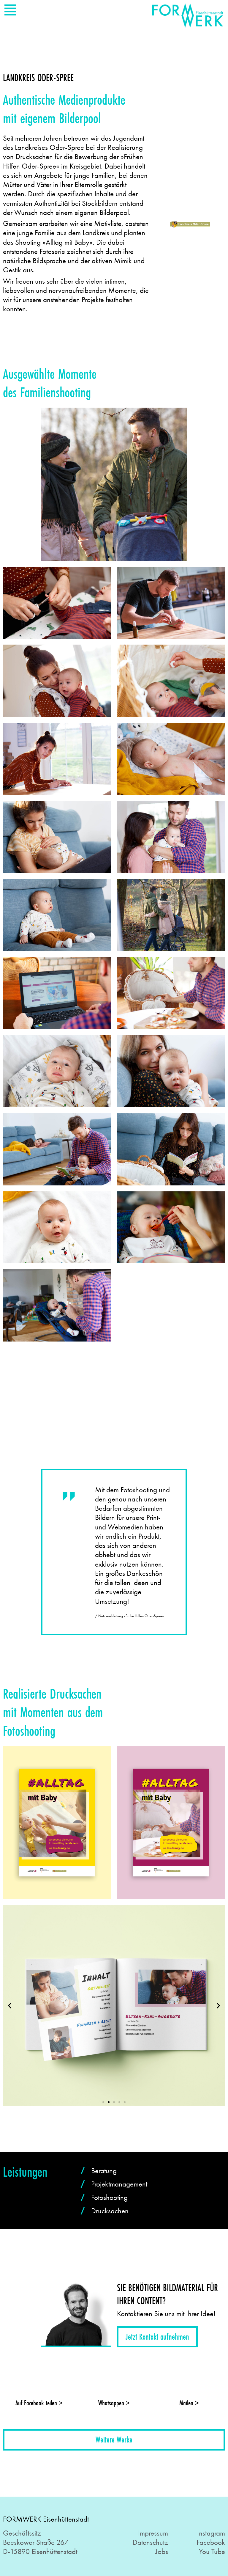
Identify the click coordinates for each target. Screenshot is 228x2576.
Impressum (153, 2533)
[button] (103, 557)
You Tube (212, 2551)
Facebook (211, 2542)
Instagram (211, 2533)
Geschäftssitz (22, 2533)
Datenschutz (150, 2542)
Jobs (162, 2551)
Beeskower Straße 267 (36, 2542)
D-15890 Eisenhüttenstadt (40, 2551)
